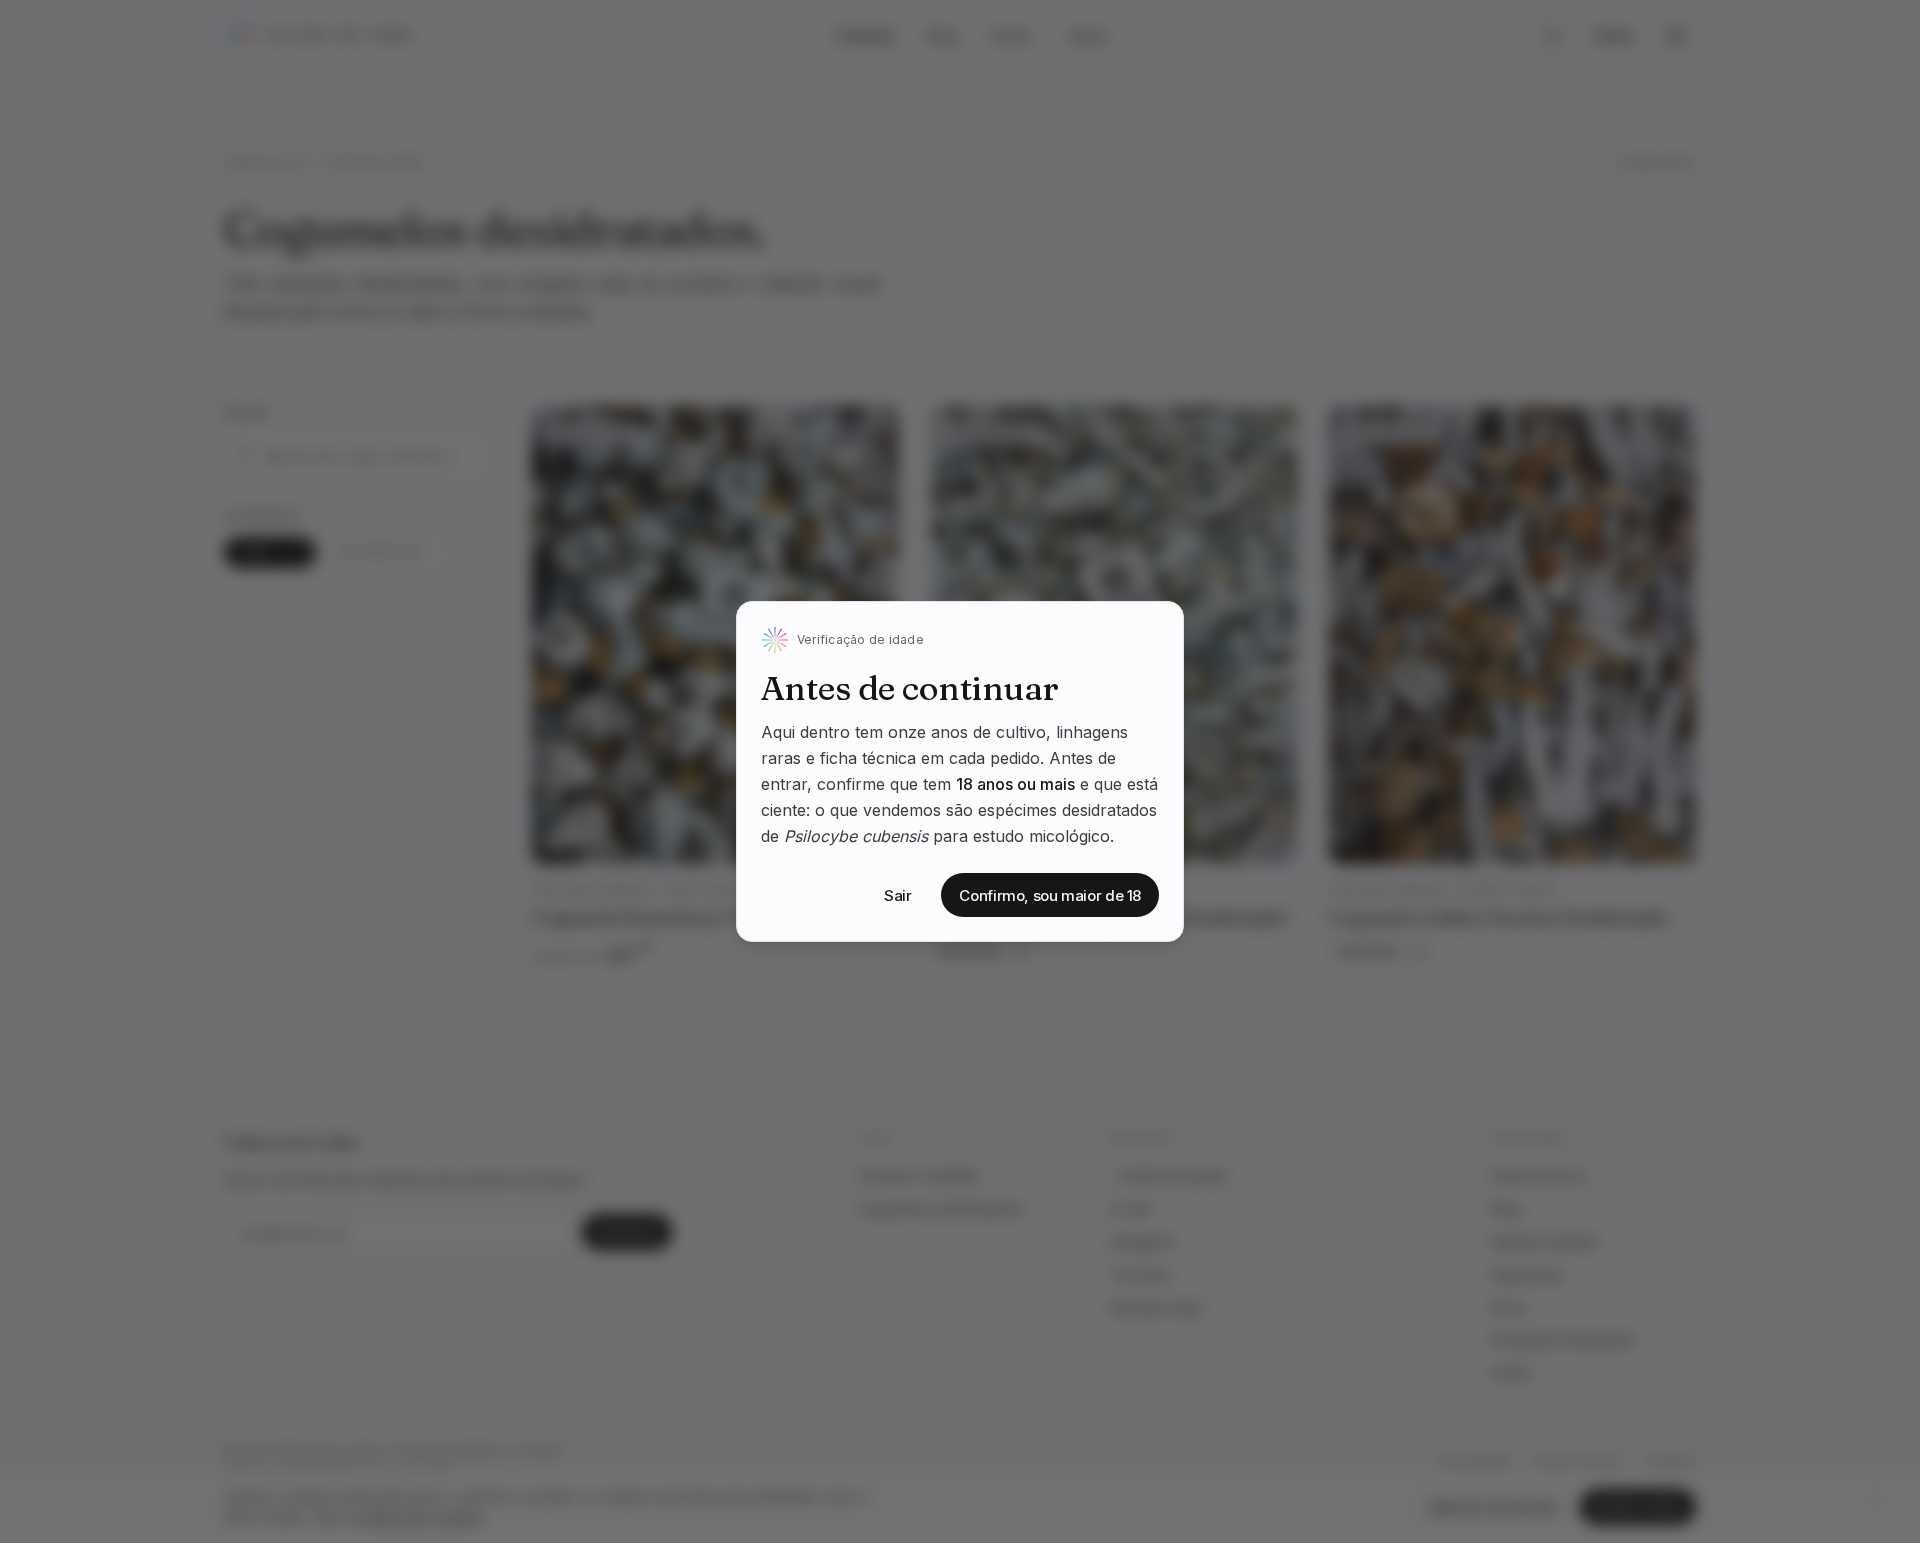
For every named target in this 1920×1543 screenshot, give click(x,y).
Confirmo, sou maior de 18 (1050, 895)
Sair (898, 895)
